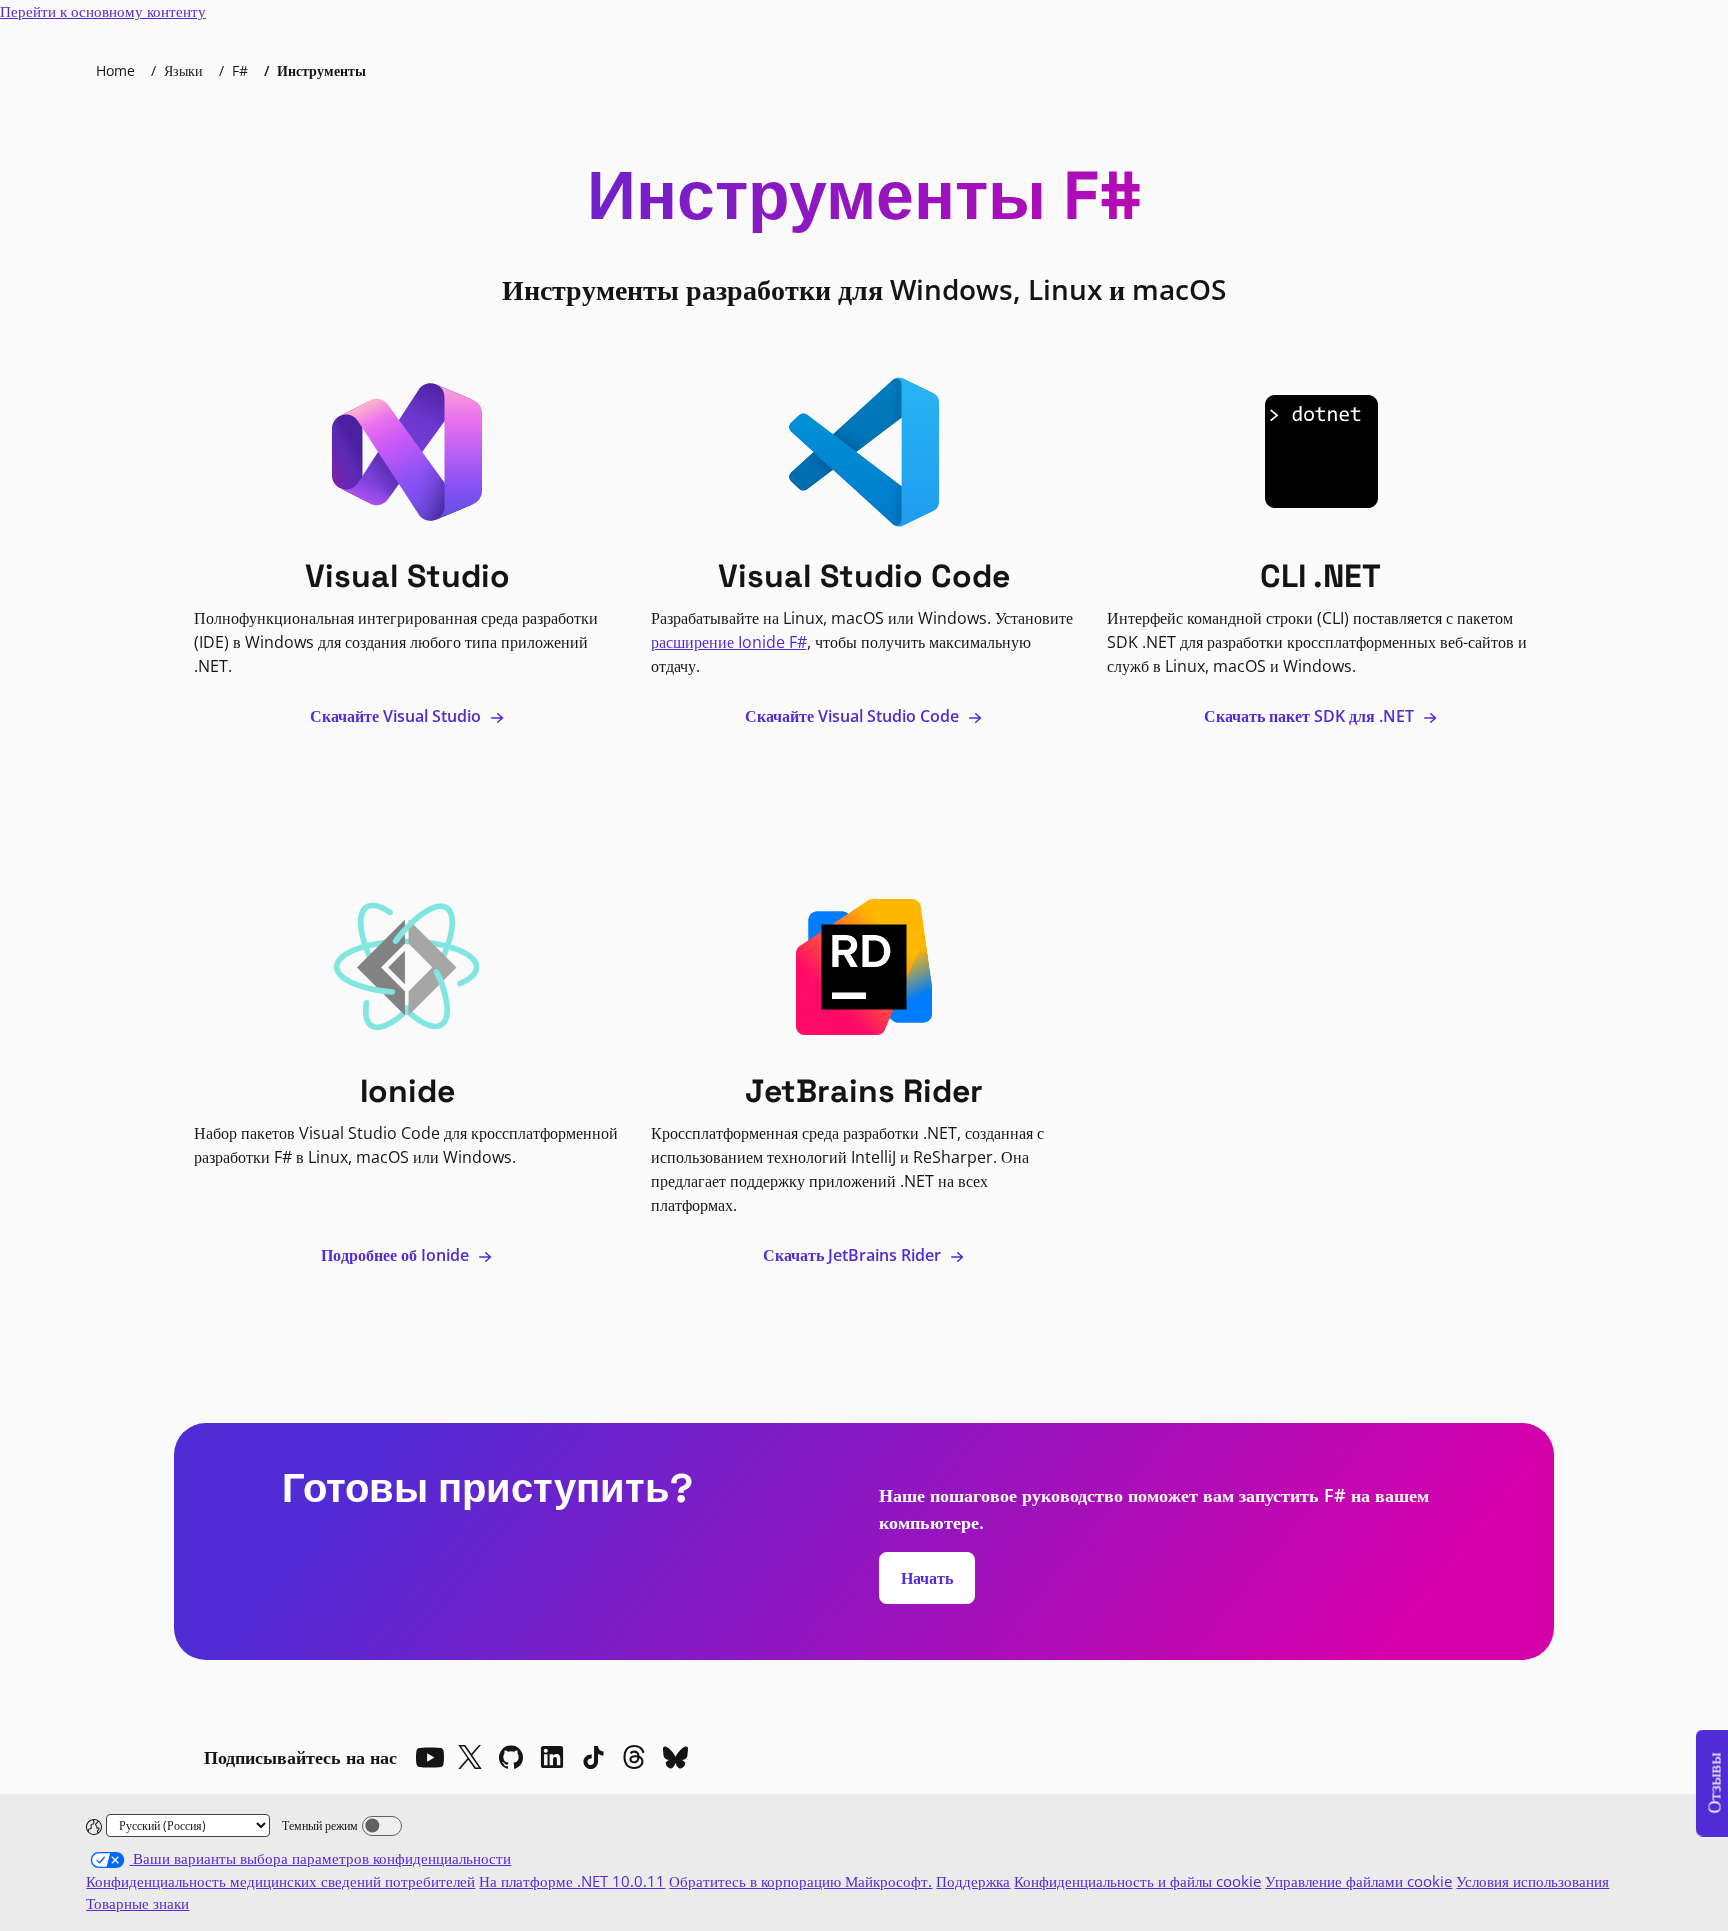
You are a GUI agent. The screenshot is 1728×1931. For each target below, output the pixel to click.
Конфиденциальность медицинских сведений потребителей (280, 1881)
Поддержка (973, 1881)
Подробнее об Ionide (397, 1255)
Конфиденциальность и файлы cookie (1137, 1881)
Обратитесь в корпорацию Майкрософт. (800, 1881)
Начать (927, 1578)
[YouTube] (429, 1757)
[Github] (511, 1757)
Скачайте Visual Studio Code (854, 716)
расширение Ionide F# (729, 642)
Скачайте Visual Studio (397, 716)
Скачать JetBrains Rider (854, 1255)
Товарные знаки (137, 1903)
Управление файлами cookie (1358, 1881)
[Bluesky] (675, 1757)
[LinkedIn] (552, 1757)
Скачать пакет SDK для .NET (1311, 716)
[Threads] (634, 1757)
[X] (470, 1757)
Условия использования (1532, 1881)
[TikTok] (593, 1757)
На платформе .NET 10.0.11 (572, 1881)
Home (115, 70)
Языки (183, 70)
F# (240, 70)
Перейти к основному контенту (103, 11)
